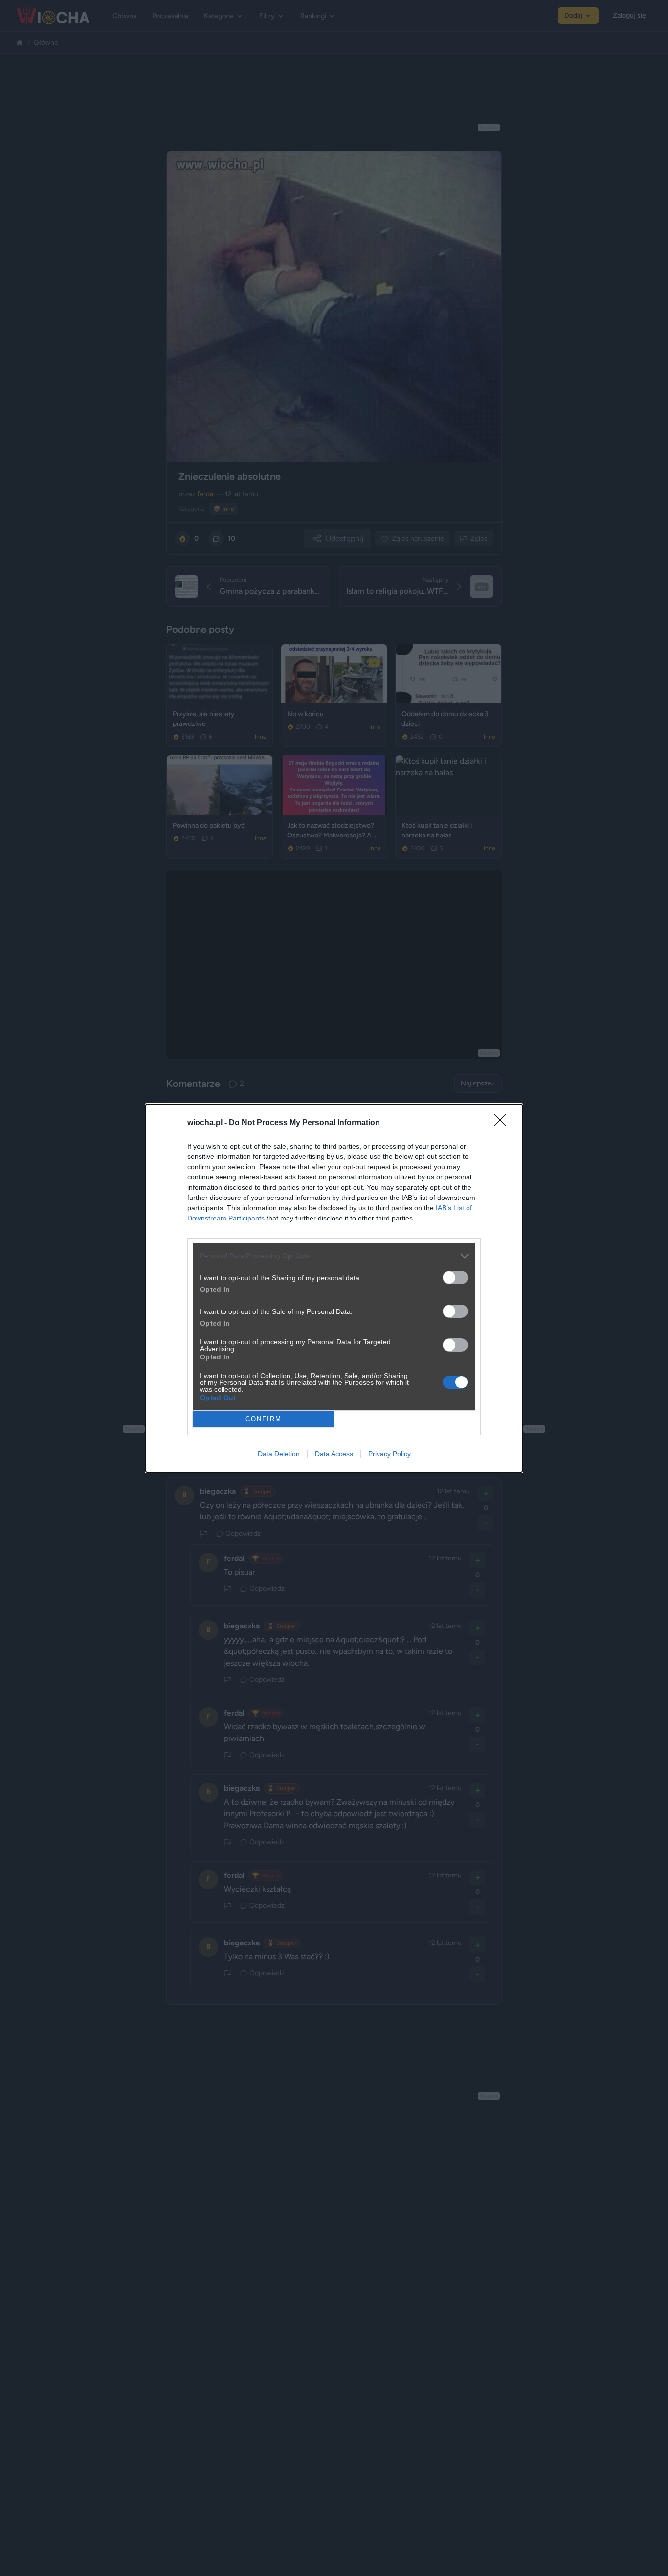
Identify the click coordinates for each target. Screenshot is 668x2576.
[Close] (503, 1123)
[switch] (455, 1277)
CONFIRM (264, 1419)
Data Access (334, 1454)
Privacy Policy (390, 1454)
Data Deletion (279, 1454)
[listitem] (334, 1256)
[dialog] (334, 1288)
